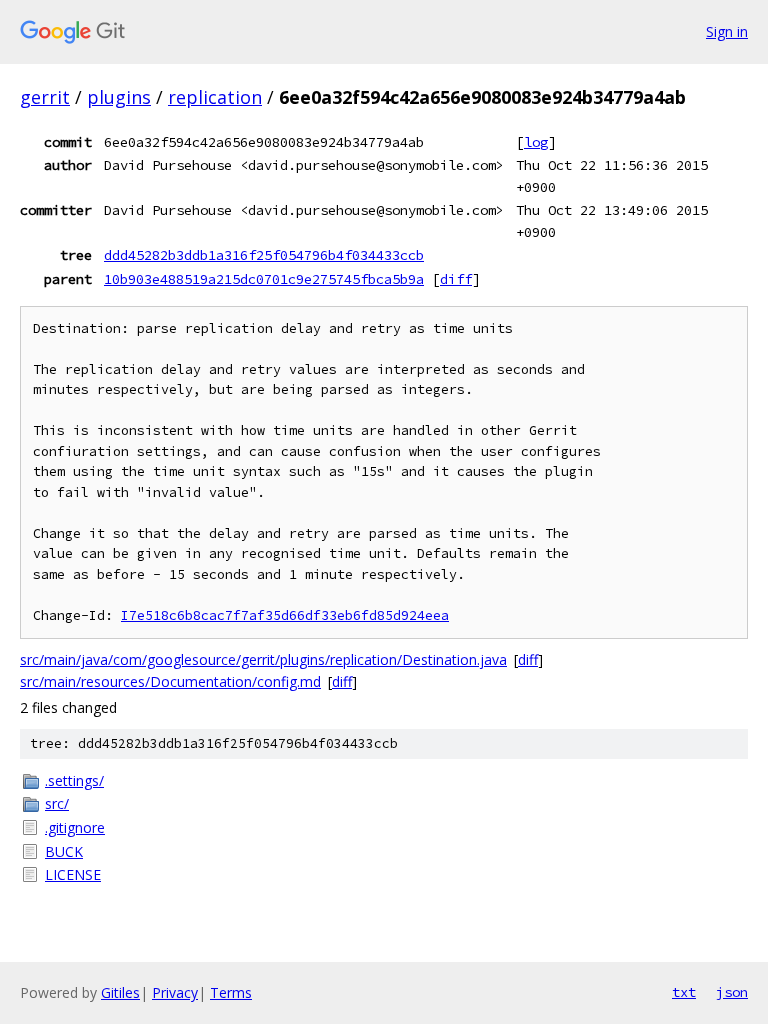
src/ (57, 803)
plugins (119, 97)
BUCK (64, 851)
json (732, 992)
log (536, 142)
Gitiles (120, 992)
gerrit (45, 97)
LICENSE (73, 874)
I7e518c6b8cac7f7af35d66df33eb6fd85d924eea (285, 615)
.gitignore (75, 827)
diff (456, 279)
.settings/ (74, 780)
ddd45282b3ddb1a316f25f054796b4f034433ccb (264, 255)
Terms (231, 992)
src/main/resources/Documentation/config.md (170, 681)
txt (684, 992)
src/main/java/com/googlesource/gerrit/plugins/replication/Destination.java (263, 659)
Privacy (175, 992)
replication (215, 97)
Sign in (727, 31)
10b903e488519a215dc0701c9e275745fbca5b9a (264, 279)
